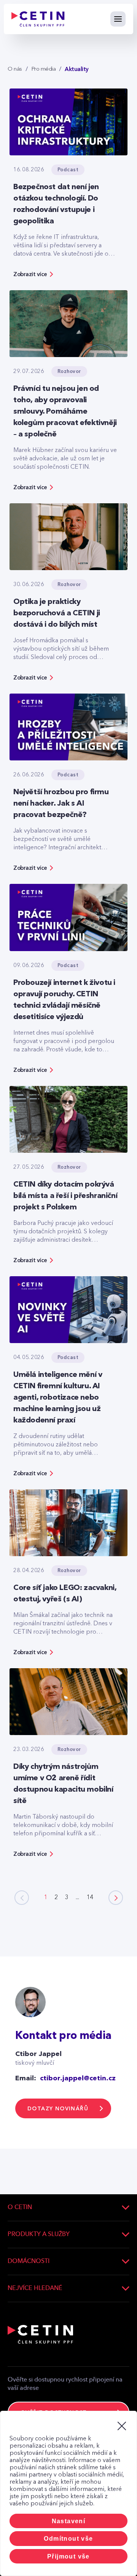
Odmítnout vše (68, 2539)
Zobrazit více (30, 274)
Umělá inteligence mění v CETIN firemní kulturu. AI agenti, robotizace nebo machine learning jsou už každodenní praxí (58, 1398)
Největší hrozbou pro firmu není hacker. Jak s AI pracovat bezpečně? (61, 804)
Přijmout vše (68, 2556)
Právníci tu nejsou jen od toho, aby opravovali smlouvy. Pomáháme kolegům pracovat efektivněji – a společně (65, 412)
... (77, 1898)
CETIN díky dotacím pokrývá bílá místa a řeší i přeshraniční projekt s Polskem (65, 1196)
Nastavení (69, 2521)
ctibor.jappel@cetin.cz (78, 2078)
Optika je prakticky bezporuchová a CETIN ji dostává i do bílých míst (57, 613)
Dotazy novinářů (58, 2109)
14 (90, 1898)
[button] (116, 1898)
